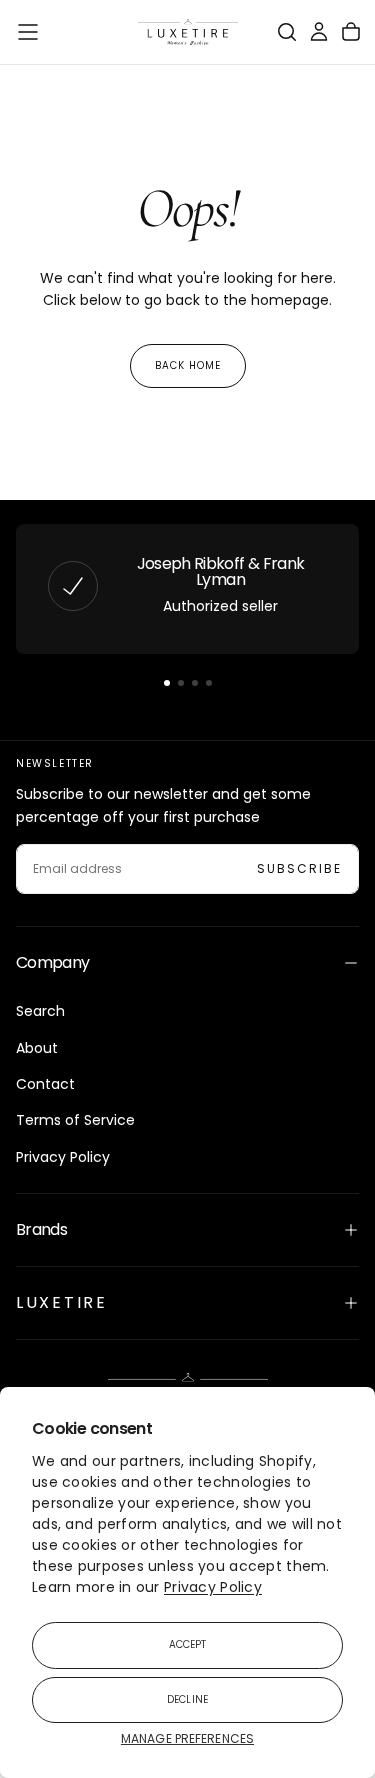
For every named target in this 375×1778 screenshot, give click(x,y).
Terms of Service (75, 1120)
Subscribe (299, 868)
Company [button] (53, 962)
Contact (45, 1084)
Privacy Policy (213, 1587)
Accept (188, 1644)
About (37, 1048)
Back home (188, 365)
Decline (187, 1699)
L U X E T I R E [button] (60, 1302)
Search (40, 1011)
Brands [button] (41, 1229)
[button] (28, 32)
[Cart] (351, 32)
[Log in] (319, 32)
